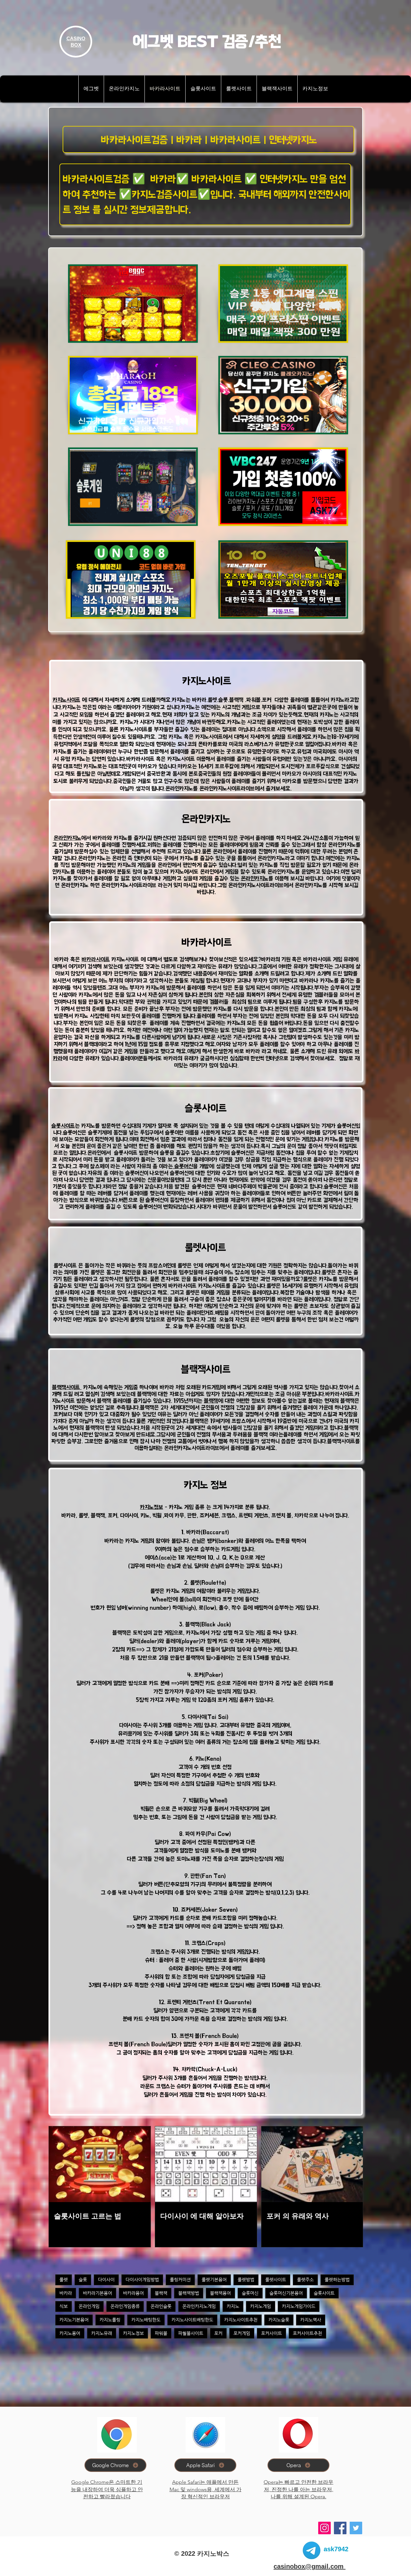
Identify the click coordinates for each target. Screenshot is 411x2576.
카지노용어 (70, 2333)
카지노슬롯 (279, 2320)
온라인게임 (89, 2306)
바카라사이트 (96, 959)
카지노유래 (102, 2333)
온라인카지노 (67, 838)
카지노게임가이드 (299, 2306)
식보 (64, 2306)
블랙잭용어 (220, 2293)
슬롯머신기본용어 (286, 2293)
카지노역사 (311, 2320)
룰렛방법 (246, 2279)
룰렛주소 (305, 2279)
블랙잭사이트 (67, 1387)
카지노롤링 (110, 2320)
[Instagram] (324, 2528)
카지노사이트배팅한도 (192, 2320)
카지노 (233, 2306)
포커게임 (242, 2333)
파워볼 (161, 2333)
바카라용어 (133, 2293)
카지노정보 (152, 1507)
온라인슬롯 (161, 2306)
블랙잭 (211, 1401)
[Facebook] (340, 2528)
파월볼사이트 (191, 2333)
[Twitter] (356, 2528)
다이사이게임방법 (142, 2279)
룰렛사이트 (276, 2279)
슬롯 (83, 2279)
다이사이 (106, 2279)
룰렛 (308, 1279)
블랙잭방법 (189, 2293)
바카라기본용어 (97, 2293)
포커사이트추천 (307, 2333)
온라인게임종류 (125, 2306)
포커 (218, 2333)
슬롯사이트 (63, 1126)
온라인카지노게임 (199, 2306)
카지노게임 (261, 2306)
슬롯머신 (183, 1166)
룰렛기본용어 (214, 2279)
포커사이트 (271, 2333)
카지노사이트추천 (241, 2320)
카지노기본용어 (74, 2320)
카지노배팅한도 (146, 2320)
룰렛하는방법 (337, 2279)
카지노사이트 (66, 700)
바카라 (66, 2293)
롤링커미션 (180, 2279)
